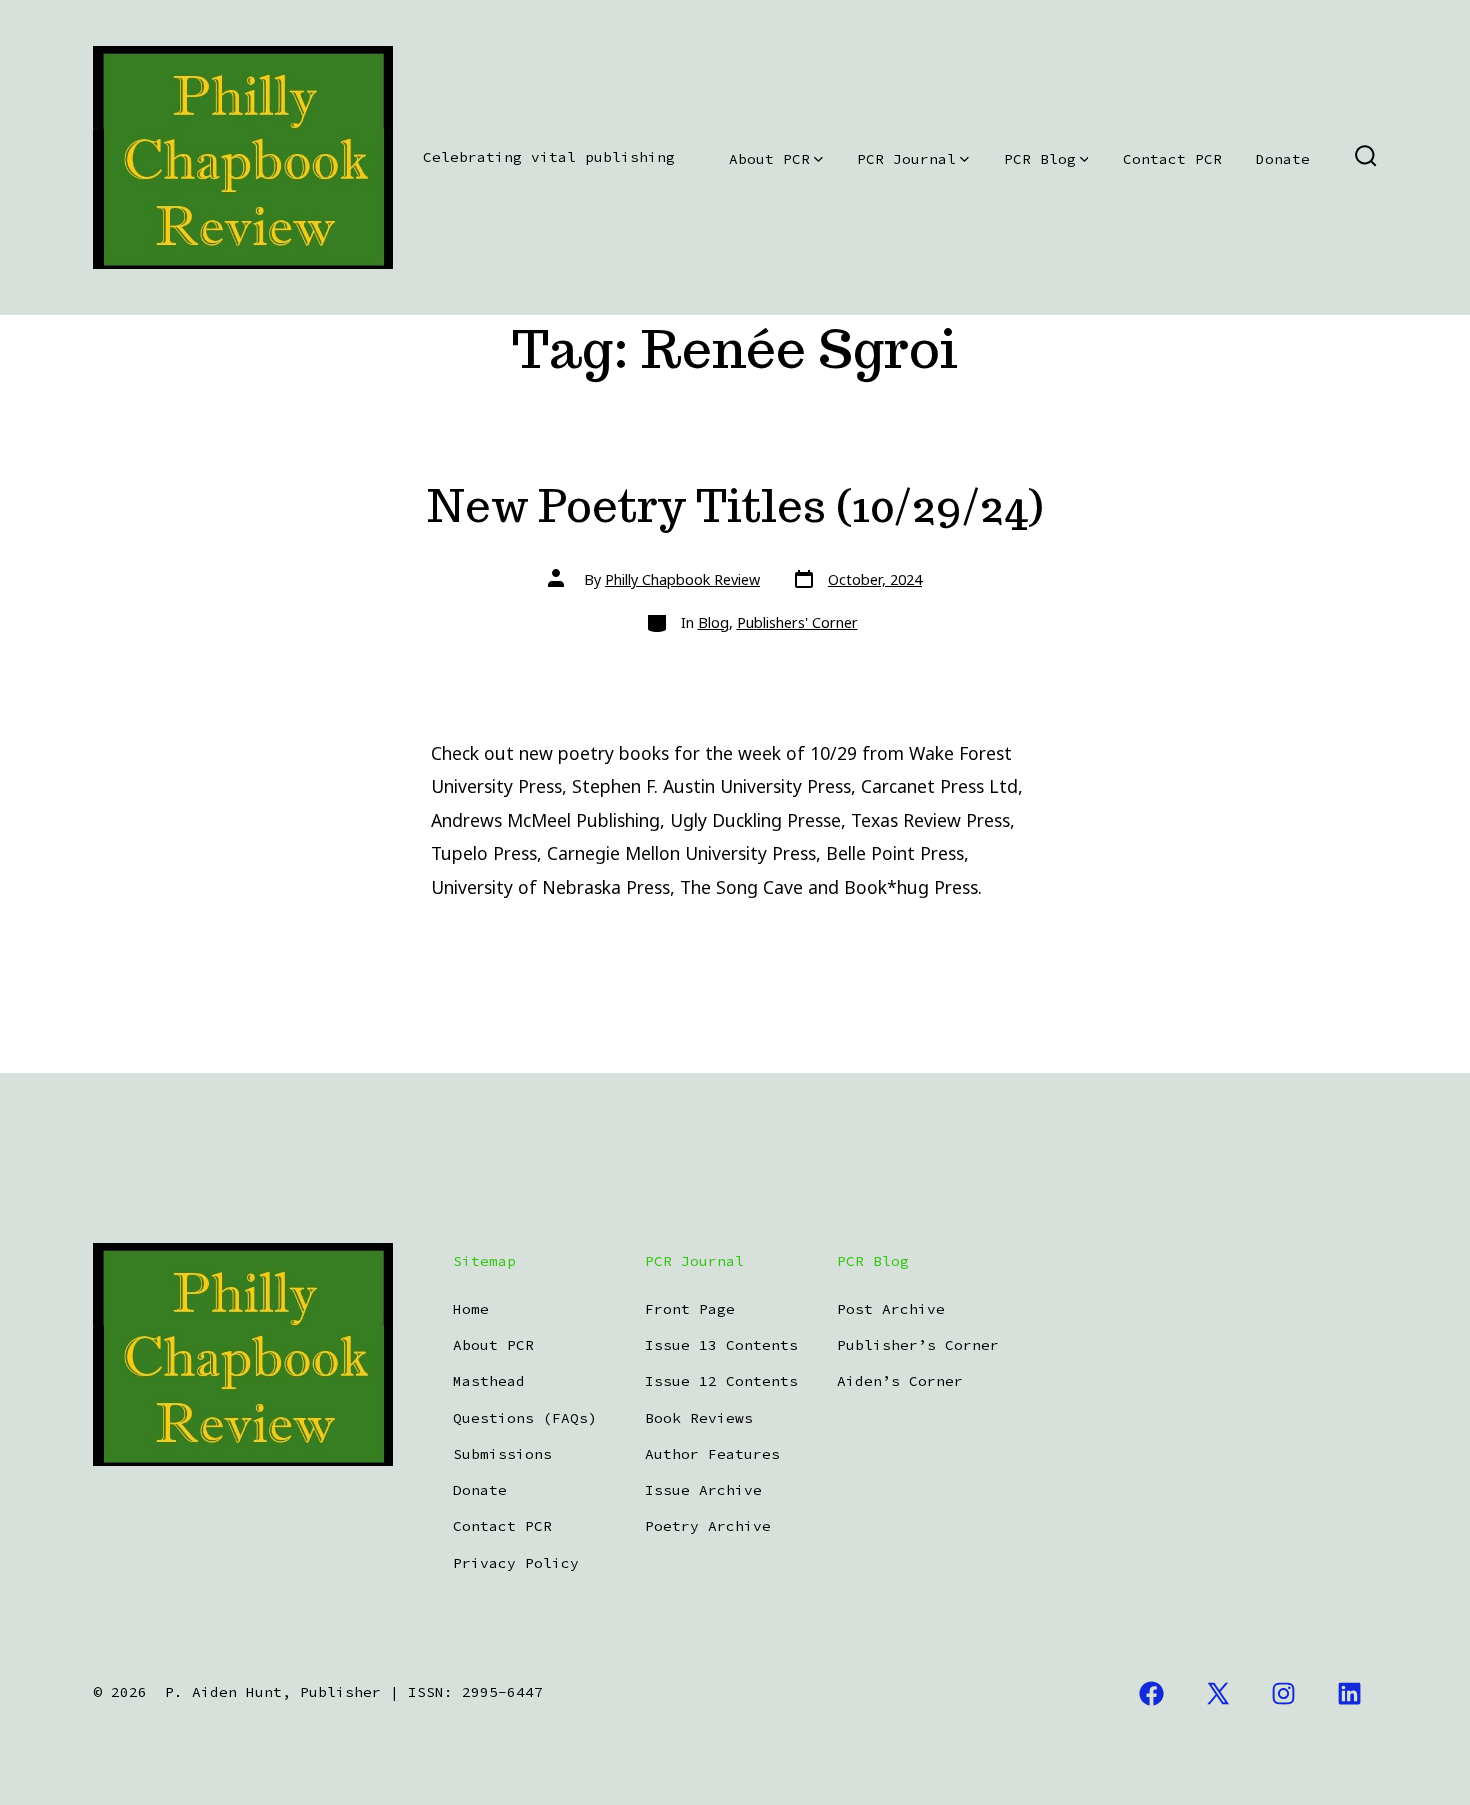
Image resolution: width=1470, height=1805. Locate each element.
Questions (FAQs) (525, 1418)
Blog (713, 622)
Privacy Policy (516, 1563)
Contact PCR (1172, 159)
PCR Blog (1040, 159)
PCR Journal (906, 159)
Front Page (690, 1309)
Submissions (502, 1454)
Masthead (489, 1381)
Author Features (712, 1454)
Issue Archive (703, 1490)
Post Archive (891, 1309)
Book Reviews (699, 1418)
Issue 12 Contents (721, 1381)
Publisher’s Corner (918, 1345)
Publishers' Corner (797, 622)
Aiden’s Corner (900, 1381)
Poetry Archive (708, 1526)
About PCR (769, 159)
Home (471, 1309)
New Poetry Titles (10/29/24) (735, 505)
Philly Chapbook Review (682, 579)
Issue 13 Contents (721, 1345)
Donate (1283, 159)
